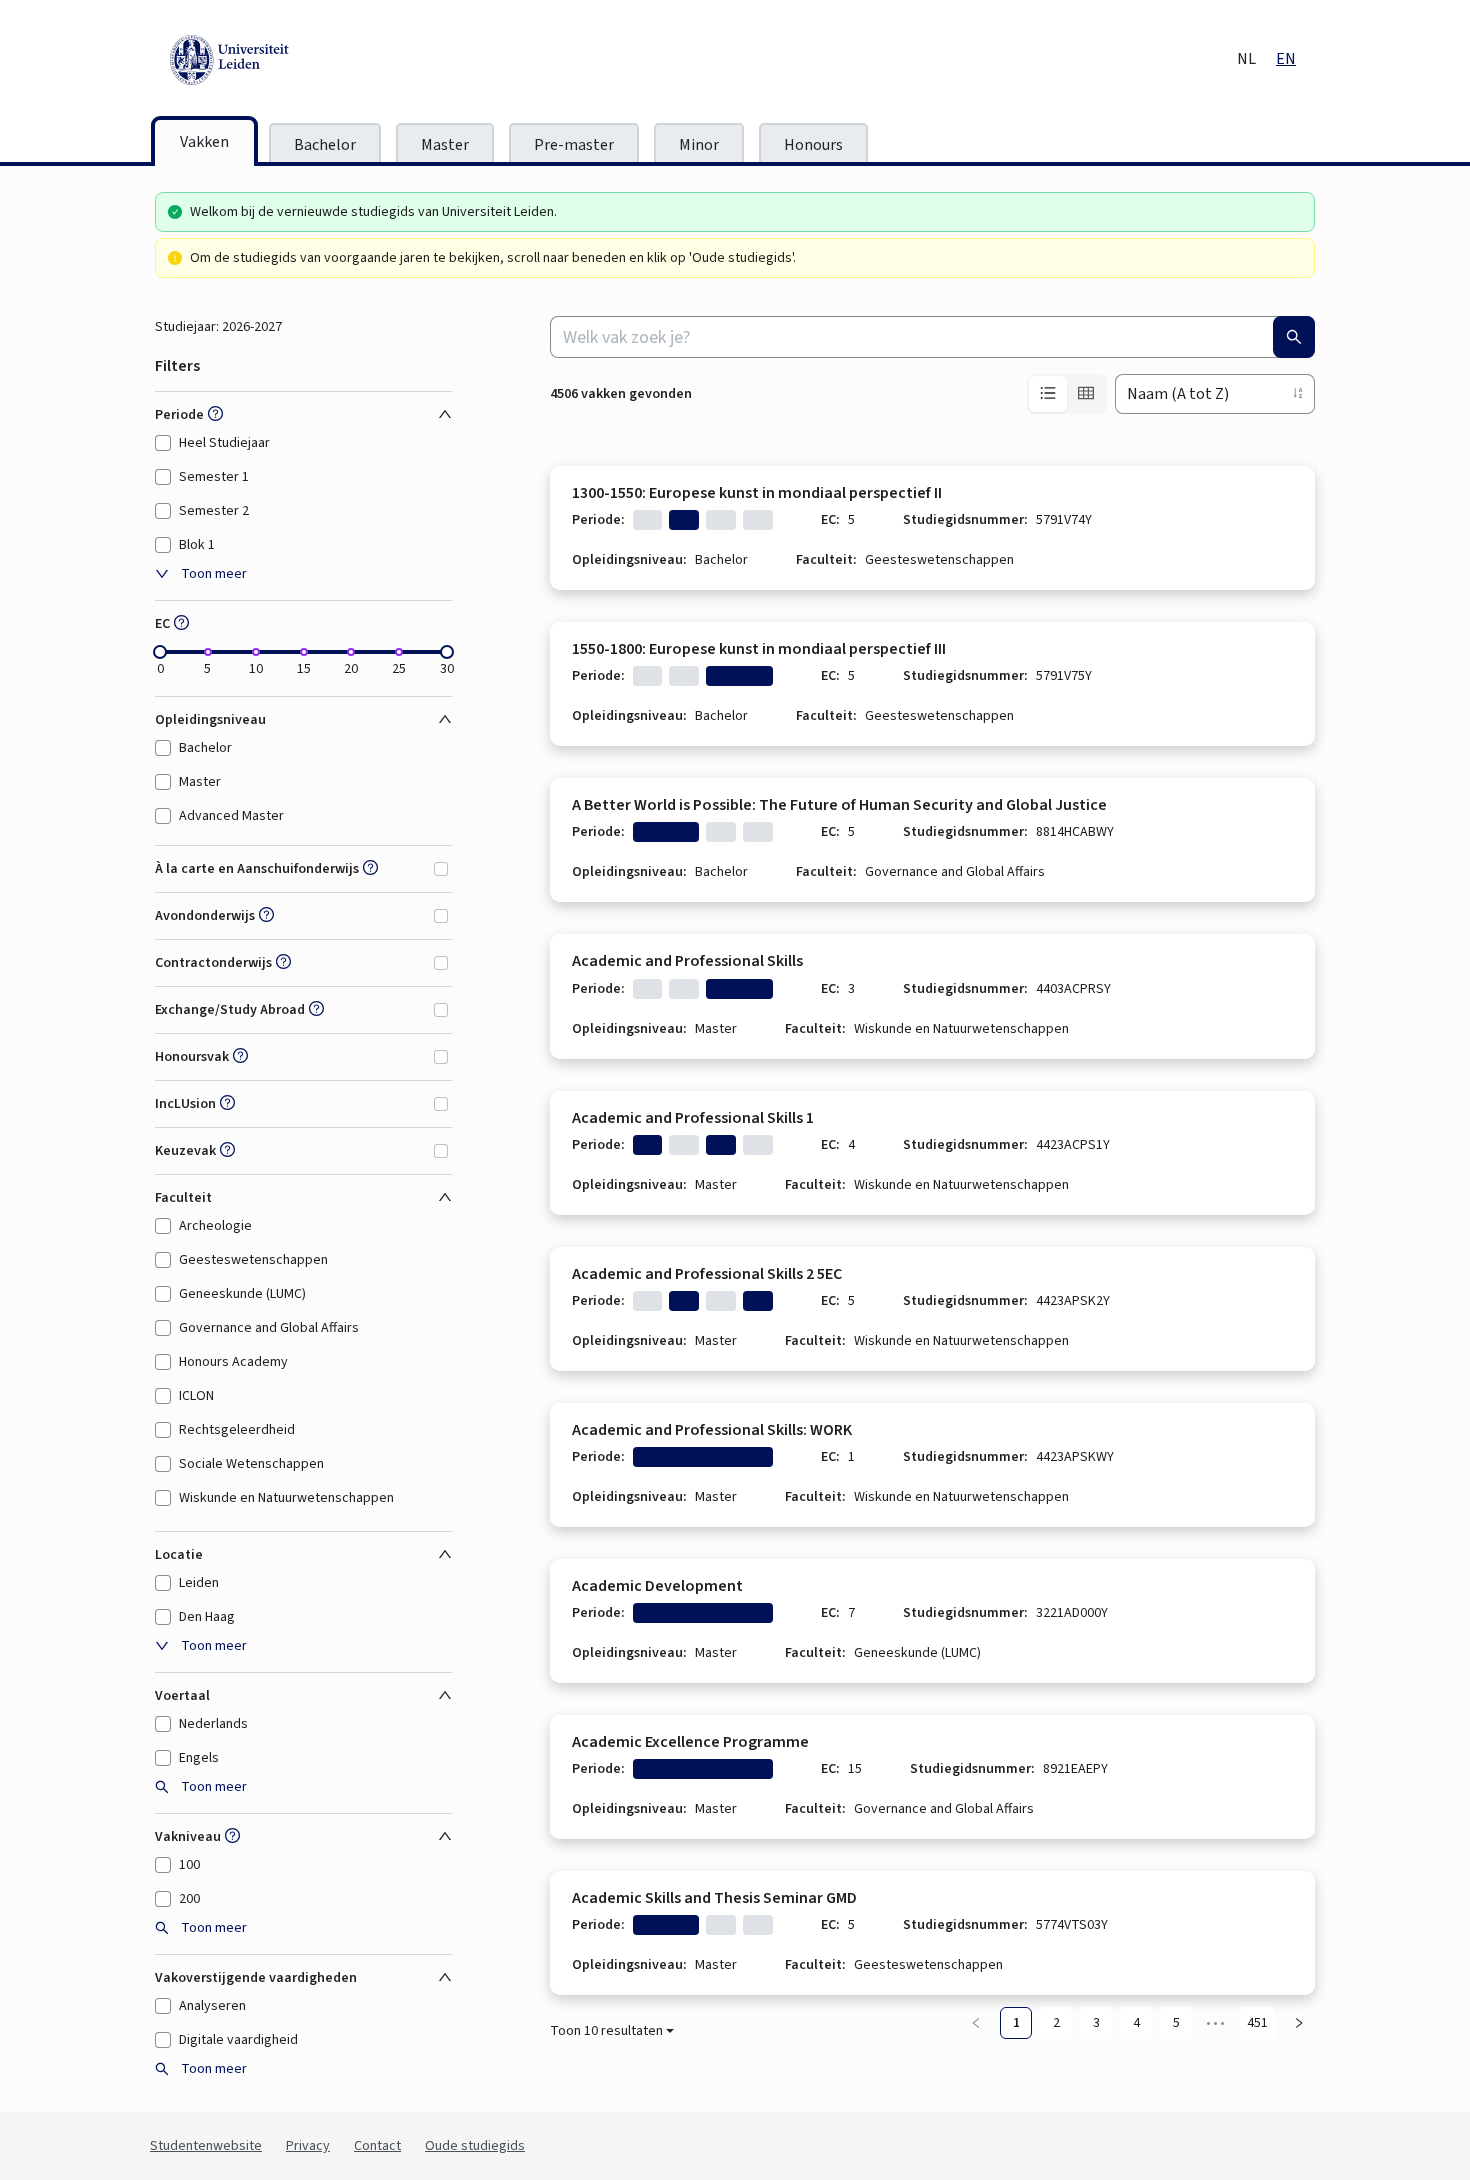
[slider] (160, 652)
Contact (377, 2146)
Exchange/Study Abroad (230, 1010)
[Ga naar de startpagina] (320, 60)
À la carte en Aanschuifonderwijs (257, 869)
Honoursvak (192, 1057)
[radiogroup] (1067, 394)
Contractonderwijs (213, 963)
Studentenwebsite (206, 2146)
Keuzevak (185, 1151)
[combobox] (932, 337)
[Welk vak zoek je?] (1294, 337)
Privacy (308, 2146)
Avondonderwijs (205, 916)
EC (162, 624)
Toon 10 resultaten (606, 2031)
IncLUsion (185, 1104)
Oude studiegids (475, 2146)
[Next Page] (1299, 2023)
